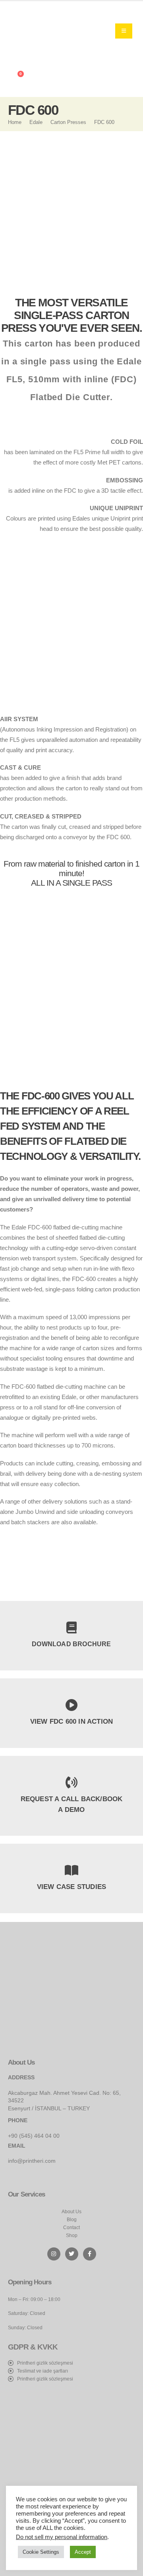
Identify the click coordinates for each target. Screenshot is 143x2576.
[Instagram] (54, 2254)
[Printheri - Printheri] (38, 31)
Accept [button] (83, 2552)
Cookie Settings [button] (41, 2552)
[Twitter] (72, 2254)
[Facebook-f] (90, 2254)
